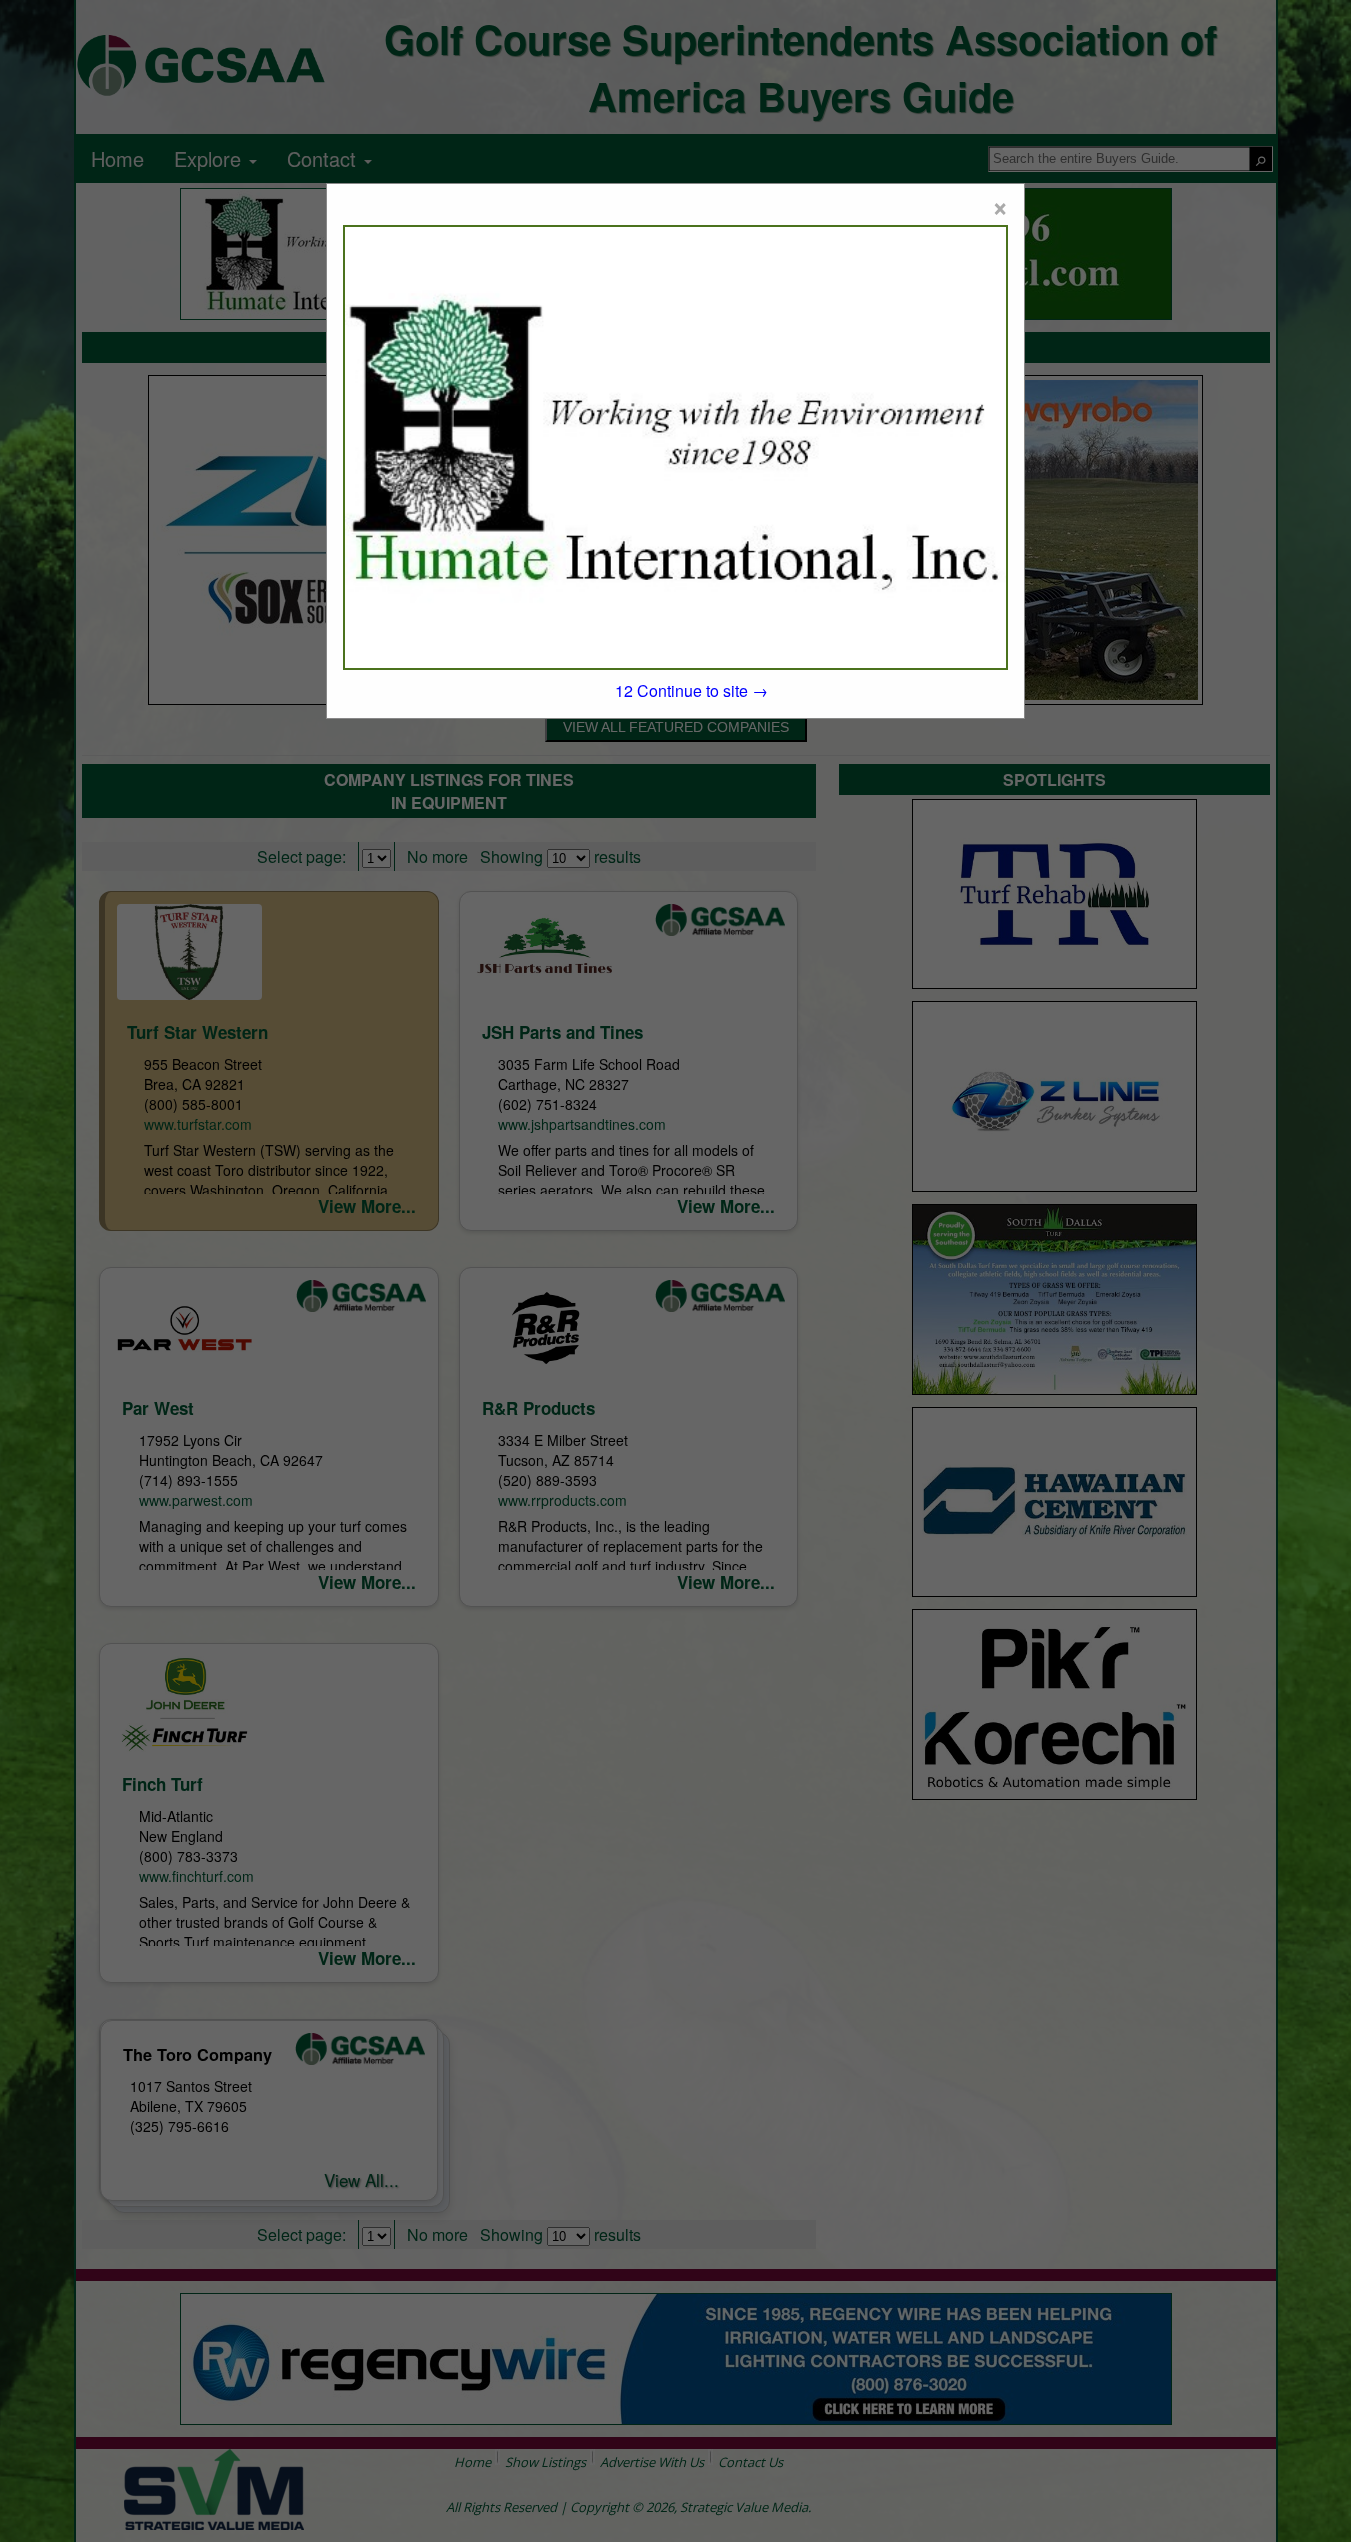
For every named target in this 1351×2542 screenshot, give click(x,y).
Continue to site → (691, 690)
